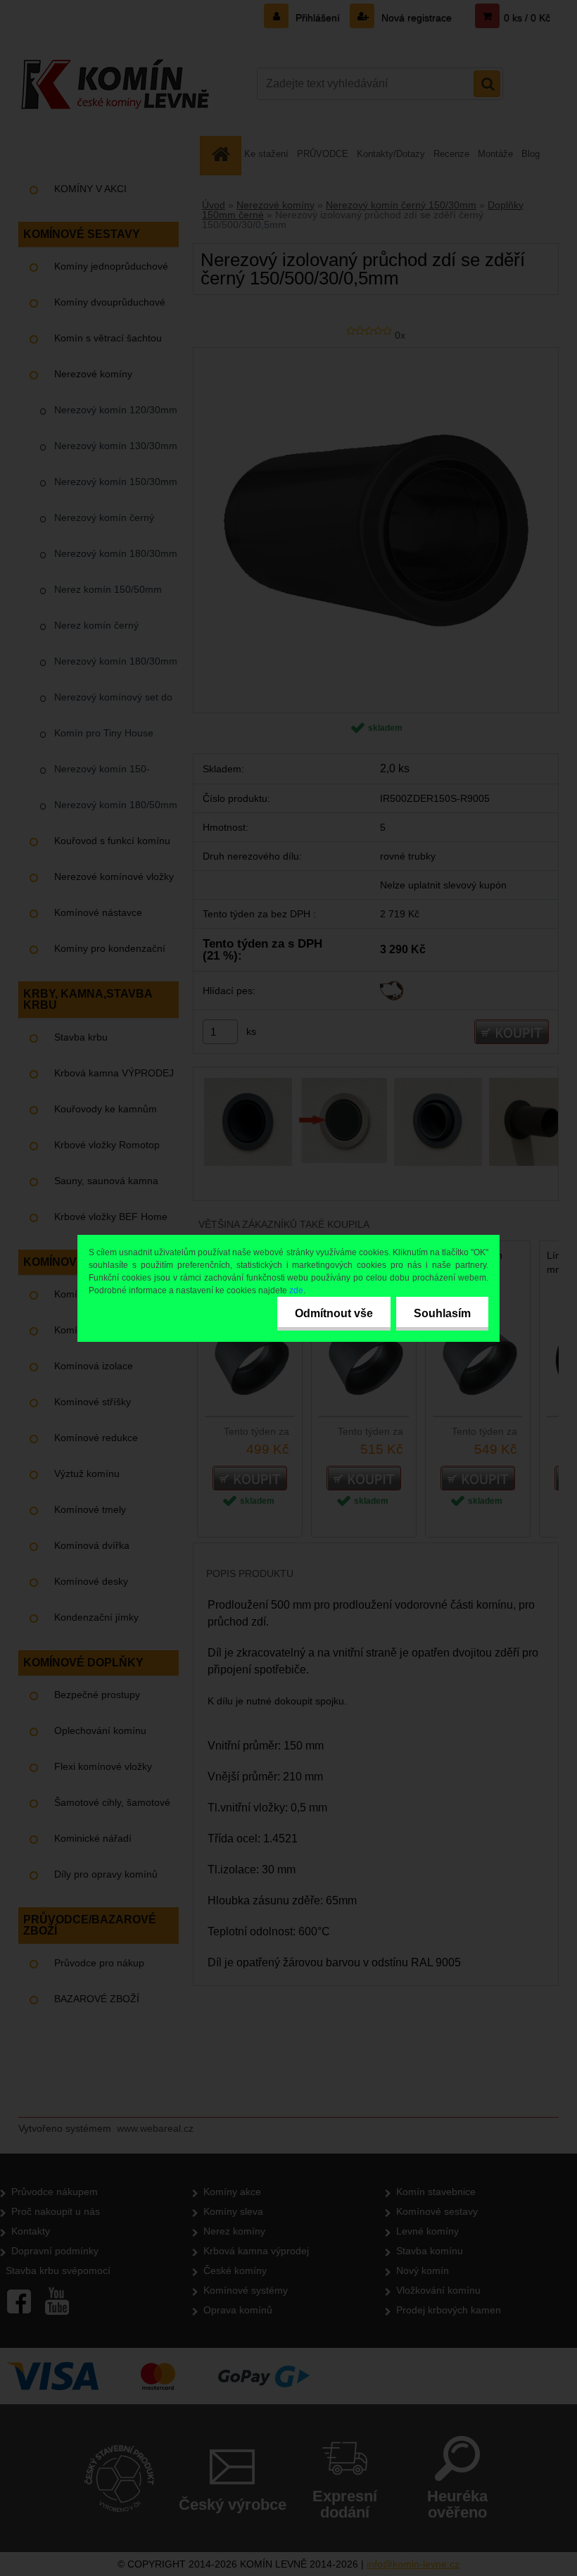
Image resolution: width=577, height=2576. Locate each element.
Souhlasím (442, 1313)
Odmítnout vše (334, 1313)
